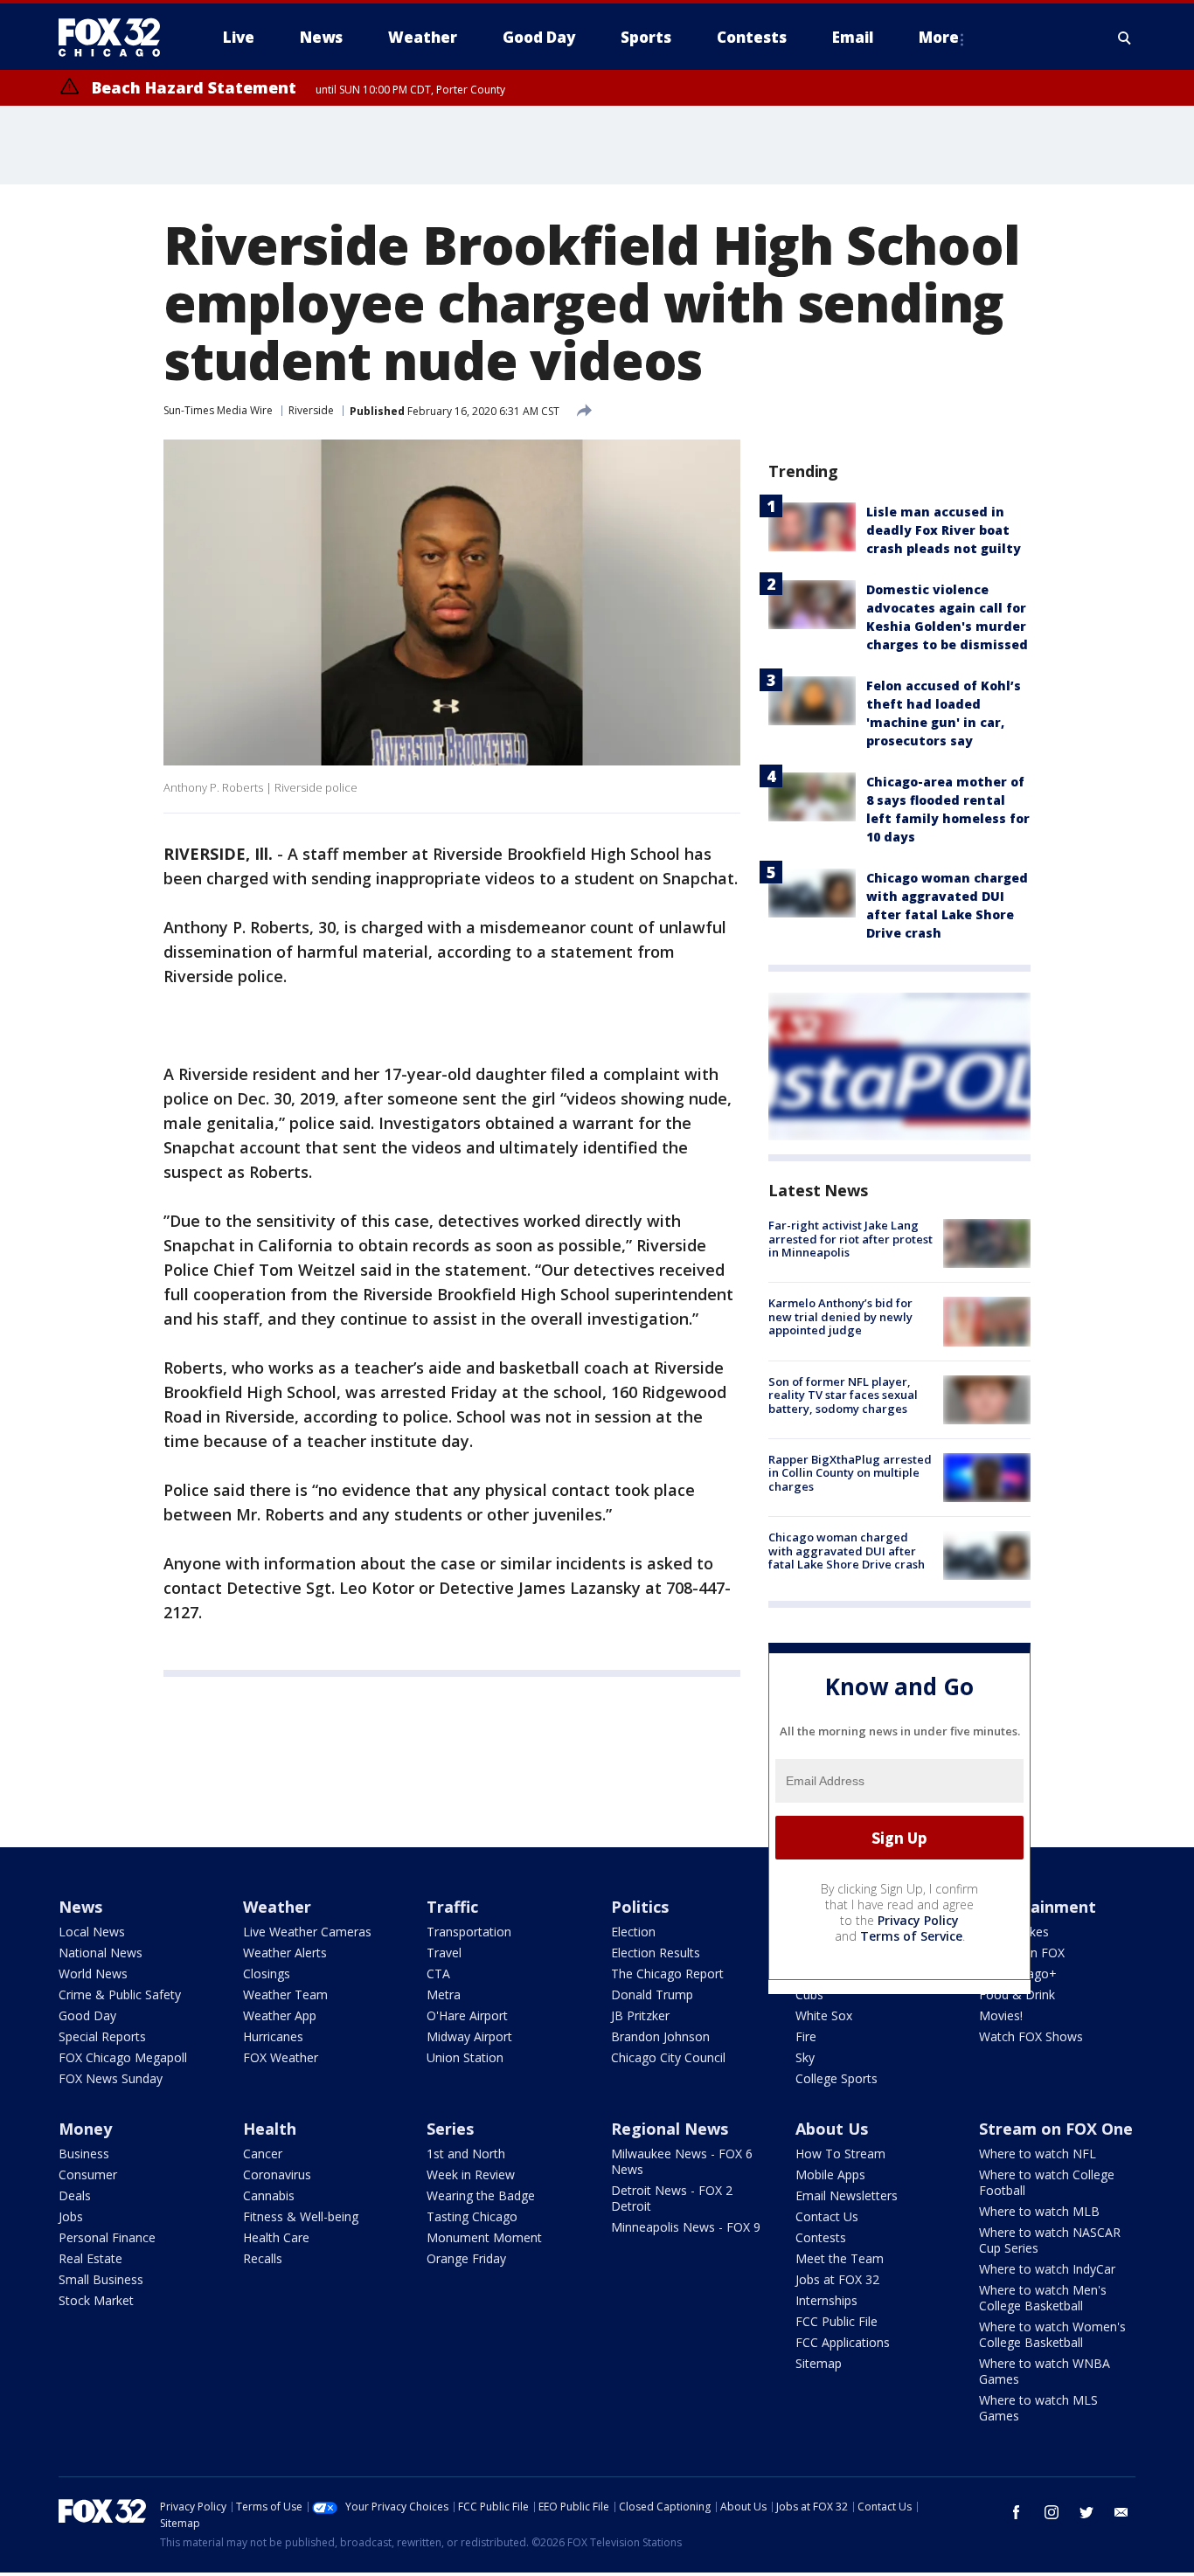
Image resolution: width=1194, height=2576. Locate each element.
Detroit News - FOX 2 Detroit (672, 2198)
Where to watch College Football (1047, 2182)
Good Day (87, 2015)
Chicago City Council (668, 2057)
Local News (92, 1932)
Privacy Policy (918, 1920)
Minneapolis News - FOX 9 (686, 2227)
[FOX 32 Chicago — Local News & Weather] (116, 38)
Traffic (452, 1907)
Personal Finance (107, 2237)
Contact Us (827, 2216)
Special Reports (102, 2036)
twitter (1086, 2512)
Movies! (1001, 2015)
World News (93, 1974)
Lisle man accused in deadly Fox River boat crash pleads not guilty (944, 530)
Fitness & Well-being (301, 2216)
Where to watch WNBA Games (1045, 2371)
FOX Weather (281, 2057)
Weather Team (285, 1994)
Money (85, 2129)
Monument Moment (484, 2237)
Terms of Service (911, 1936)
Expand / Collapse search (1125, 38)
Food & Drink (1017, 1994)
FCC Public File (836, 2321)
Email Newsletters (847, 2195)
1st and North (466, 2154)
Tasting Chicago (472, 2216)
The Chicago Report (667, 1974)
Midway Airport (469, 2036)
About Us (832, 2129)
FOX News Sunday (111, 2078)
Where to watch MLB (1039, 2211)
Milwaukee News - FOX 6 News (682, 2161)
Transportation (469, 1932)
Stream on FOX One (1056, 2129)
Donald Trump (652, 1994)
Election (633, 1932)
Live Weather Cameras (307, 1932)
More (939, 37)
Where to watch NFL (1038, 2154)
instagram (1052, 2512)
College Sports (836, 2078)
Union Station (465, 2057)
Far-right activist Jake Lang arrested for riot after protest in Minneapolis (850, 1239)
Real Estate (90, 2258)
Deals (75, 2195)
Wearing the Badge (481, 2195)
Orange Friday (466, 2258)
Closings (267, 1974)
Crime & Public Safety (120, 1994)
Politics (640, 1907)
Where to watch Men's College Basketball (1043, 2298)
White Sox (824, 2015)
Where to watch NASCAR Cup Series (1050, 2240)
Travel (444, 1953)
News (80, 1907)
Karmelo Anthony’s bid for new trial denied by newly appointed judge (840, 1316)
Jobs (71, 2216)
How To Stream (840, 2154)
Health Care (276, 2237)
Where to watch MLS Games (1038, 2408)
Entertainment (1038, 1907)
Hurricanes (273, 2036)
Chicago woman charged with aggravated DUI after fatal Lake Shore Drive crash (847, 1551)
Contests (821, 2237)
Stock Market (96, 2300)
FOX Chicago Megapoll (123, 2057)
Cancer (263, 2154)
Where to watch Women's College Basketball (1052, 2334)
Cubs (809, 1994)
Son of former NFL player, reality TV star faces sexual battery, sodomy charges (843, 1395)
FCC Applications (843, 2342)
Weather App (280, 2015)
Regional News (670, 2129)
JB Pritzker (640, 2015)
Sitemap (819, 2363)
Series (450, 2129)
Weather (277, 1907)
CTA (438, 1974)
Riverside (311, 410)
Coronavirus (277, 2174)
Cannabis (269, 2195)
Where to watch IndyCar (1047, 2269)
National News (101, 1953)
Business (84, 2154)
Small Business (101, 2279)
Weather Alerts (285, 1953)
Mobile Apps (830, 2174)
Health (270, 2129)
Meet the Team (840, 2258)
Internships (826, 2300)
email (1121, 2512)
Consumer (88, 2174)
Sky (805, 2057)
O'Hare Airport (467, 2015)
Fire (806, 2036)
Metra (444, 1994)
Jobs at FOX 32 (837, 2279)
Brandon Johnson (660, 2036)
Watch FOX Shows (1031, 2036)
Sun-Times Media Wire (218, 410)
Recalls (263, 2258)
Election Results (656, 1953)
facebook (1017, 2512)
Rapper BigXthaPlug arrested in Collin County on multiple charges (850, 1473)
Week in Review (471, 2174)
